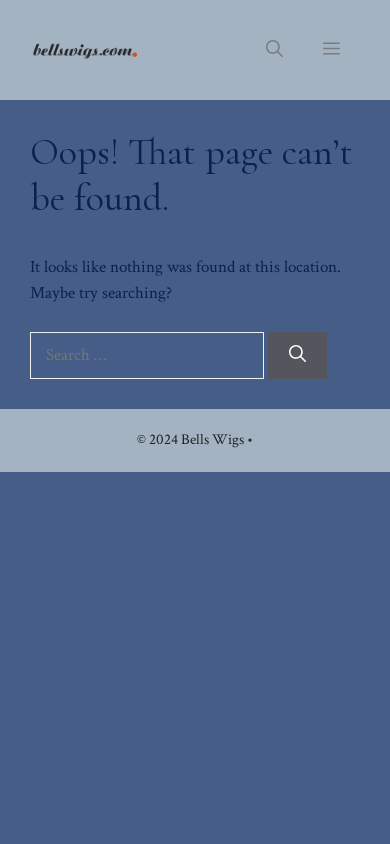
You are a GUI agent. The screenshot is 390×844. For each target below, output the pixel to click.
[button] (274, 50)
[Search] (297, 356)
